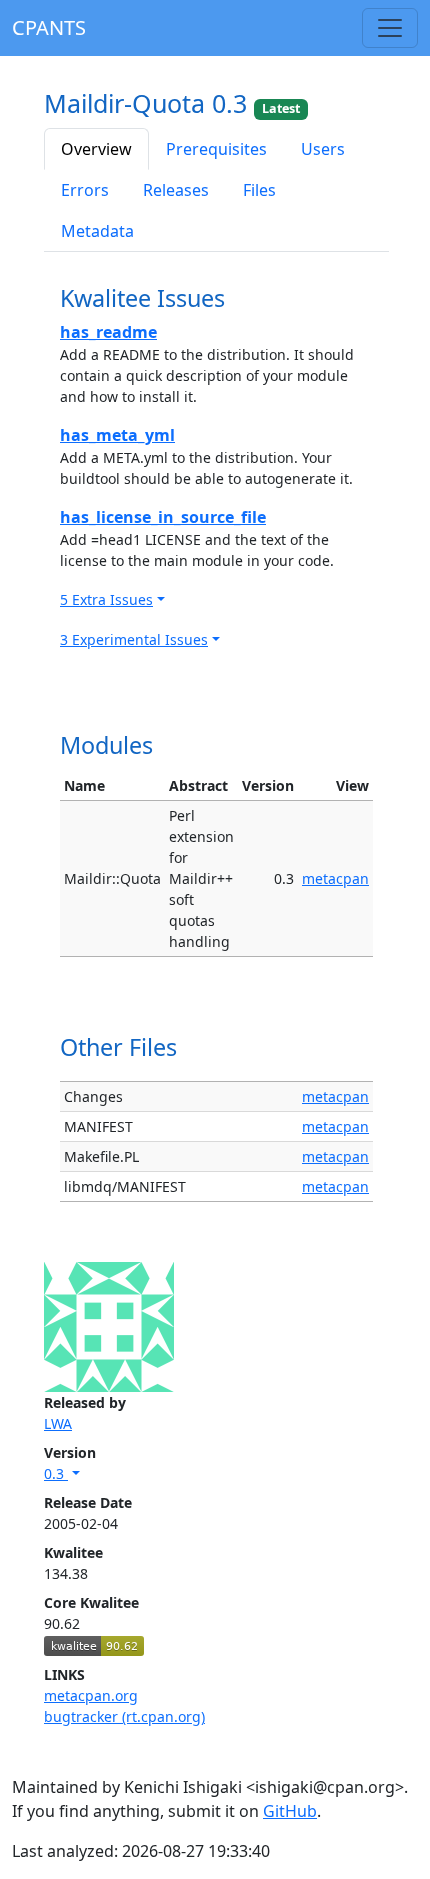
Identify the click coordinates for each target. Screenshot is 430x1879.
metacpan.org (91, 1695)
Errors (85, 190)
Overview (96, 149)
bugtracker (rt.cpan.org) (124, 1716)
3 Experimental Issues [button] (134, 639)
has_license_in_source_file (163, 517)
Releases (176, 190)
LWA (58, 1423)
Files (259, 190)
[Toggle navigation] (390, 28)
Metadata (97, 231)
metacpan (335, 878)
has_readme (108, 332)
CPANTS (49, 27)
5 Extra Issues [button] (106, 599)
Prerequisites (216, 149)
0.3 (56, 1473)
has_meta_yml (117, 435)
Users (323, 149)
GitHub (290, 1811)
